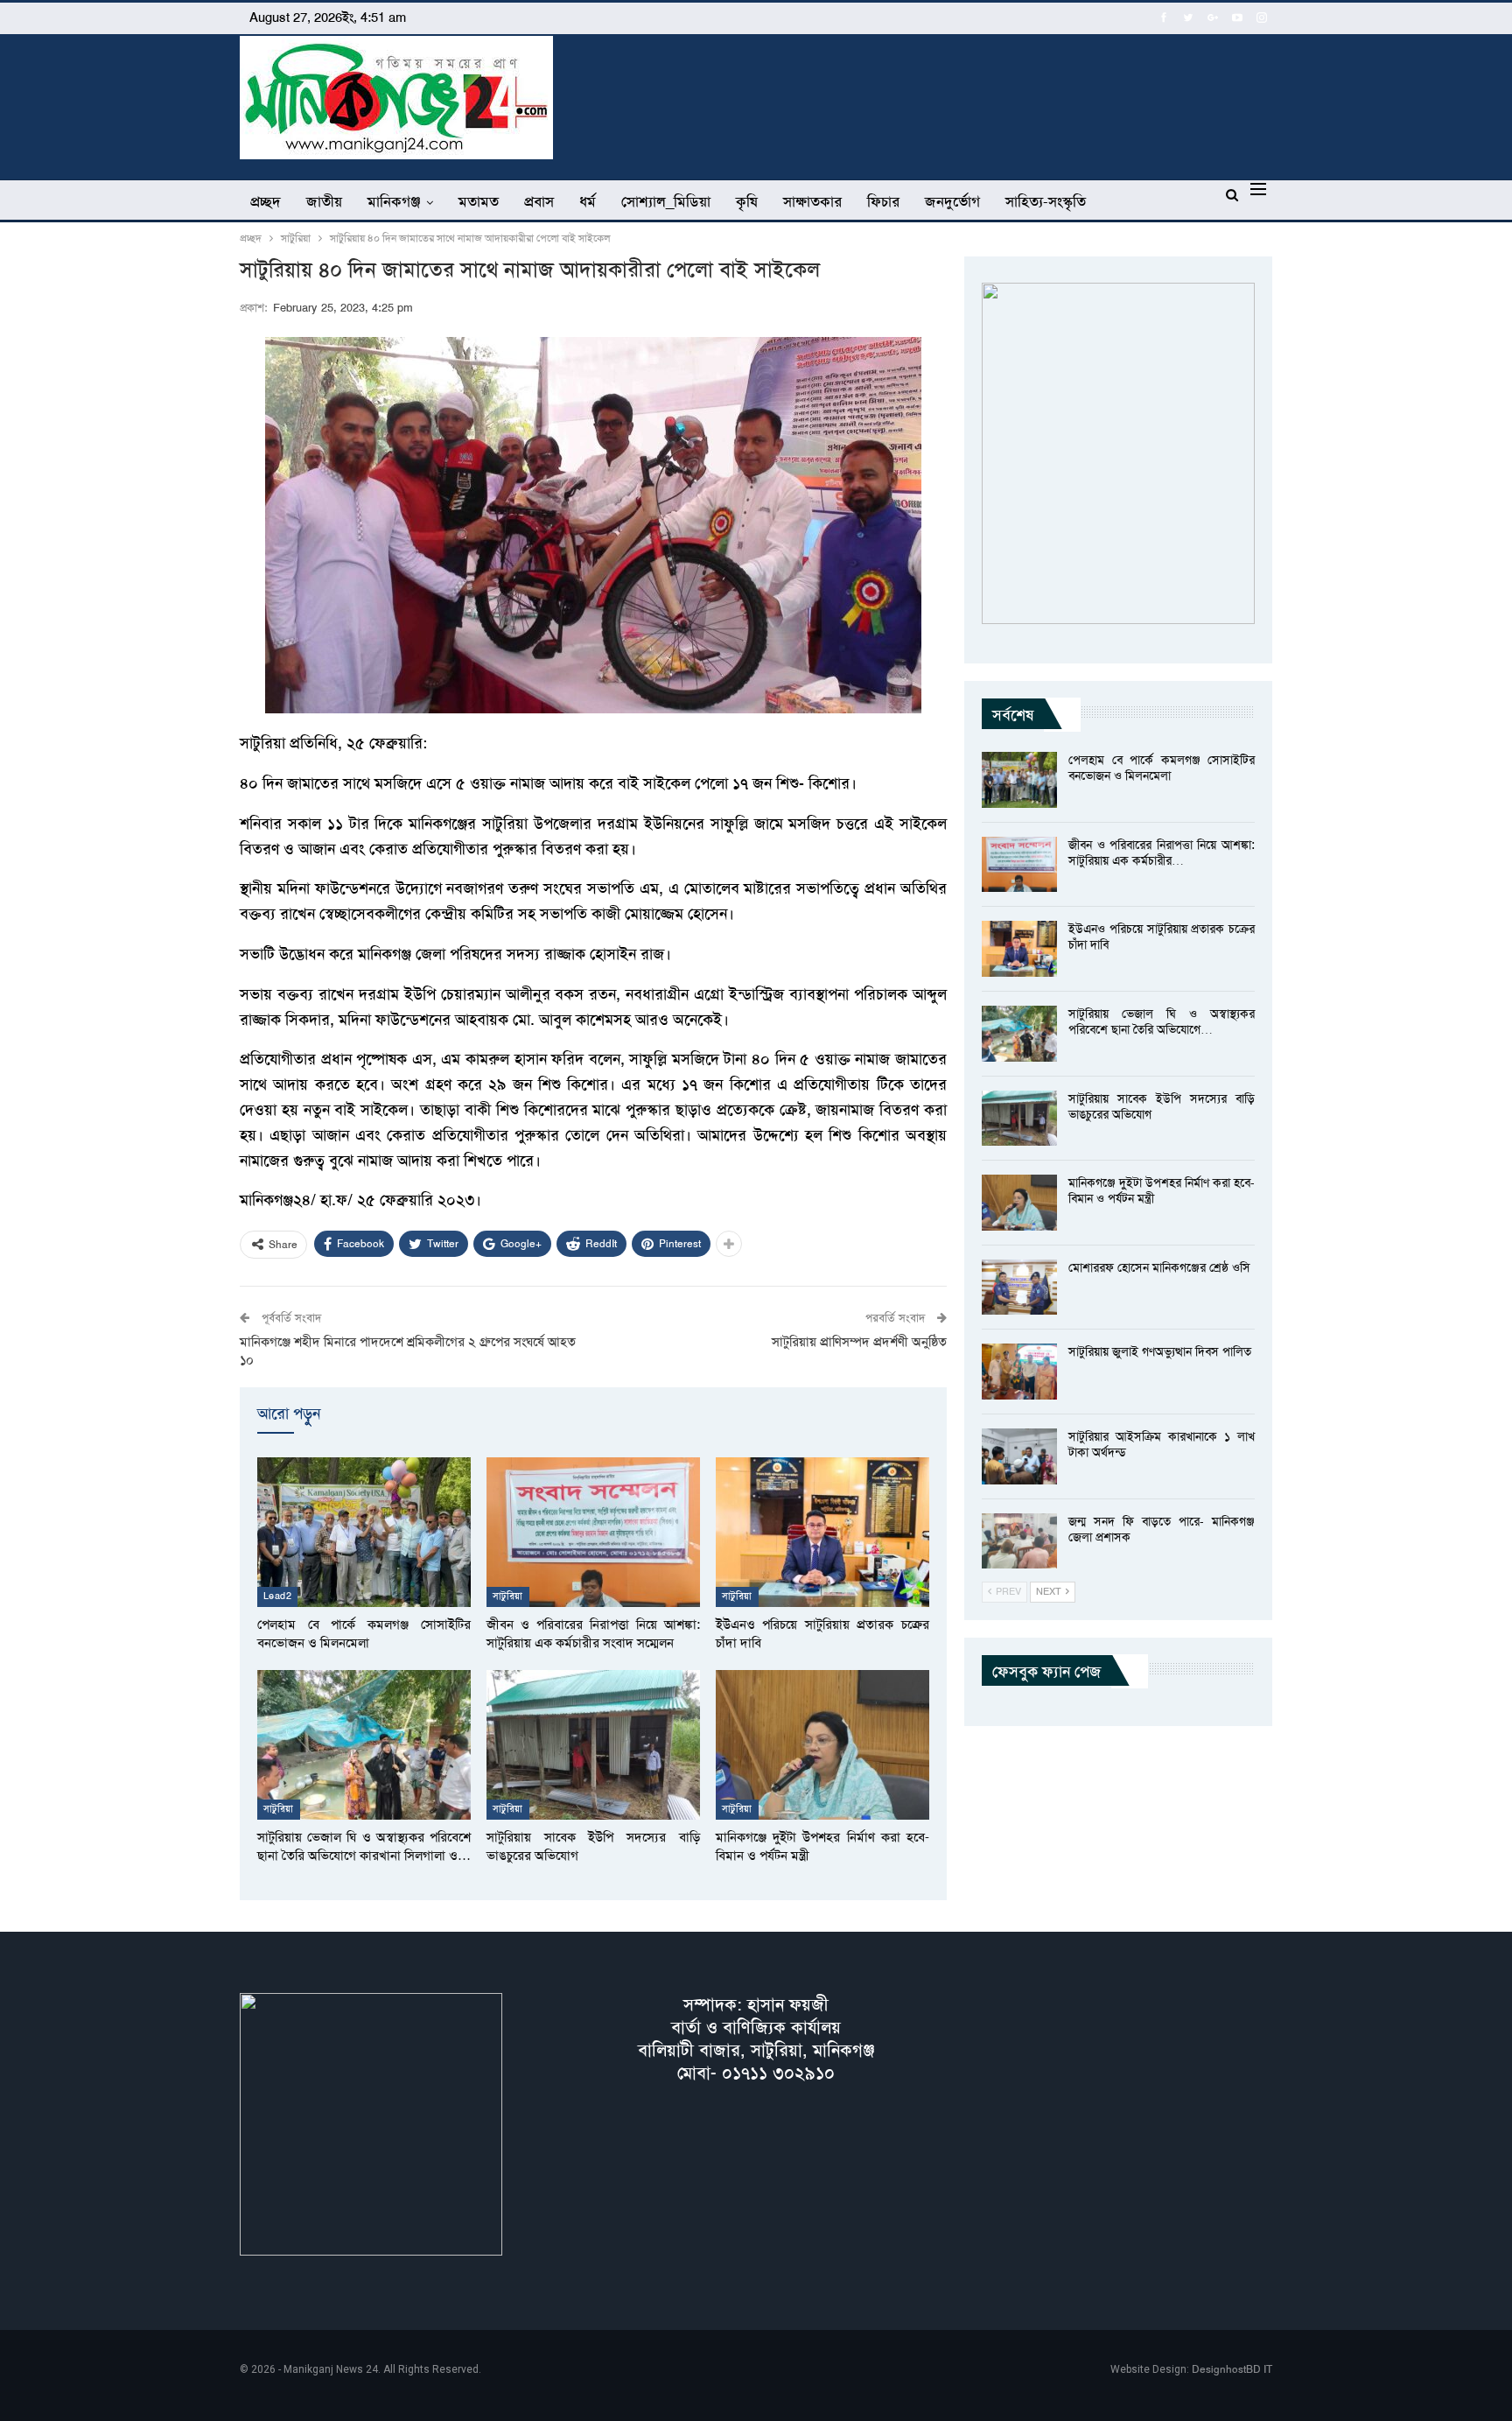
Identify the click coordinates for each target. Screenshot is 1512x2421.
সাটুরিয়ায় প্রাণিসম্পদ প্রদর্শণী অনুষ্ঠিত (859, 1342)
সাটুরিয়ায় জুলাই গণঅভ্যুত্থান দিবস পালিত (1160, 1351)
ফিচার (883, 201)
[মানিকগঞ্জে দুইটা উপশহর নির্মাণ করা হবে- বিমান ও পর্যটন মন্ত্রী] (822, 1745)
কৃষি (747, 201)
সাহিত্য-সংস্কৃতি (1046, 201)
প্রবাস (539, 201)
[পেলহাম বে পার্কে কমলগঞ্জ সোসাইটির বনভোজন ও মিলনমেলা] (364, 1532)
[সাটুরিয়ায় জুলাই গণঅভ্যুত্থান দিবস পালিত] (1019, 1372)
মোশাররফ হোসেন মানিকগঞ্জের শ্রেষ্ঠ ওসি (1159, 1267)
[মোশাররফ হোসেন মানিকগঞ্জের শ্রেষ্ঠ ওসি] (1019, 1288)
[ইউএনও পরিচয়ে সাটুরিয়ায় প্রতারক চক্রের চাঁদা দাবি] (822, 1532)
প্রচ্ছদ (266, 201)
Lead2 (277, 1596)
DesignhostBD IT (1232, 2369)
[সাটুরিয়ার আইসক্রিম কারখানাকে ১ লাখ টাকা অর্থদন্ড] (1019, 1456)
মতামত (479, 201)
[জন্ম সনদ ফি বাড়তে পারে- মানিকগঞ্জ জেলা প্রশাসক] (1019, 1541)
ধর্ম (588, 201)
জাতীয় (324, 201)
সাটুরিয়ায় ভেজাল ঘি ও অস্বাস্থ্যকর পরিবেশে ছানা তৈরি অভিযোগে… (1162, 1021)
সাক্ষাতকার (812, 201)
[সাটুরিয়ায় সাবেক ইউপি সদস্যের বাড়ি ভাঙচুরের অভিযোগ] (593, 1745)
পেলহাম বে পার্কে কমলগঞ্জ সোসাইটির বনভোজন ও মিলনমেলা (1162, 768)
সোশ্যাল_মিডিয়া (666, 201)
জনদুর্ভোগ (952, 201)
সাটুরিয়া (508, 1596)
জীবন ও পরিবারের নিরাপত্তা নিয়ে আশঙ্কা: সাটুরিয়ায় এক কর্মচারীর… (1162, 853)
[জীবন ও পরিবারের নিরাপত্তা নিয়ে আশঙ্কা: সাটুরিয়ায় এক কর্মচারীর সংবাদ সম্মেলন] (593, 1532)
